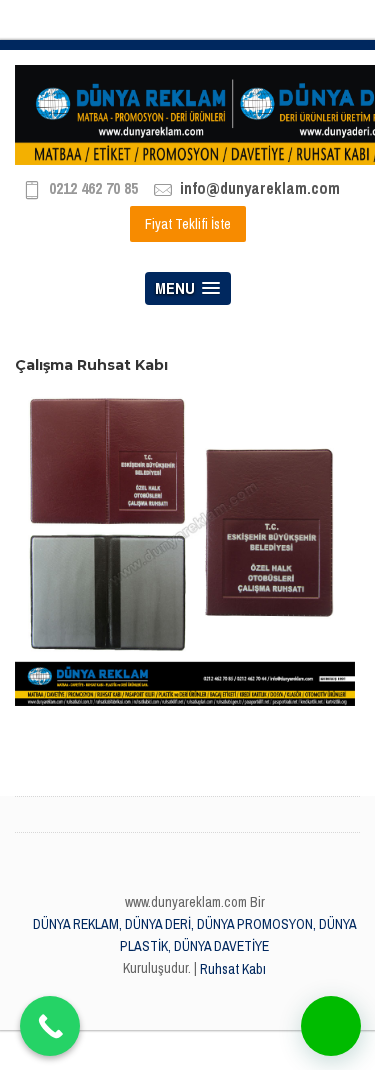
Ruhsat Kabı (233, 969)
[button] (331, 1026)
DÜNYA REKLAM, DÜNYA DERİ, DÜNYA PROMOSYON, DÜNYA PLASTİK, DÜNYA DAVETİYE (195, 935)
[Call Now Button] (50, 1026)
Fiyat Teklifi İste (188, 224)
